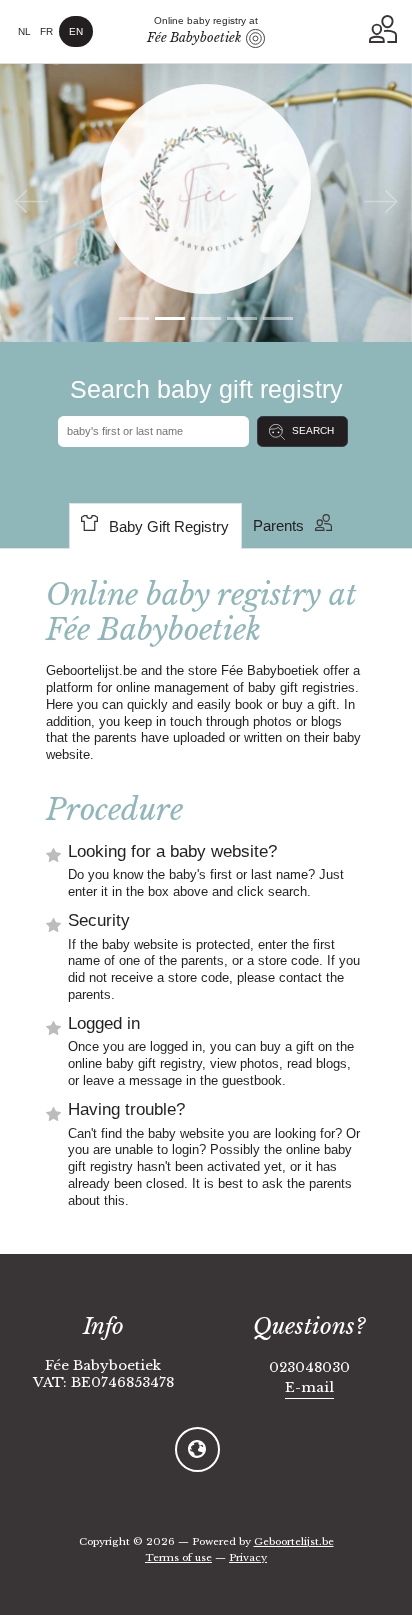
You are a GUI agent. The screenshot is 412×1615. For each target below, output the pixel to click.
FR (46, 31)
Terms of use (178, 1557)
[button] (383, 29)
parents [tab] (278, 526)
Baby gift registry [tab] (169, 527)
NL (24, 31)
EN (76, 31)
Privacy (248, 1557)
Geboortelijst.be (294, 1541)
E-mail (309, 1387)
